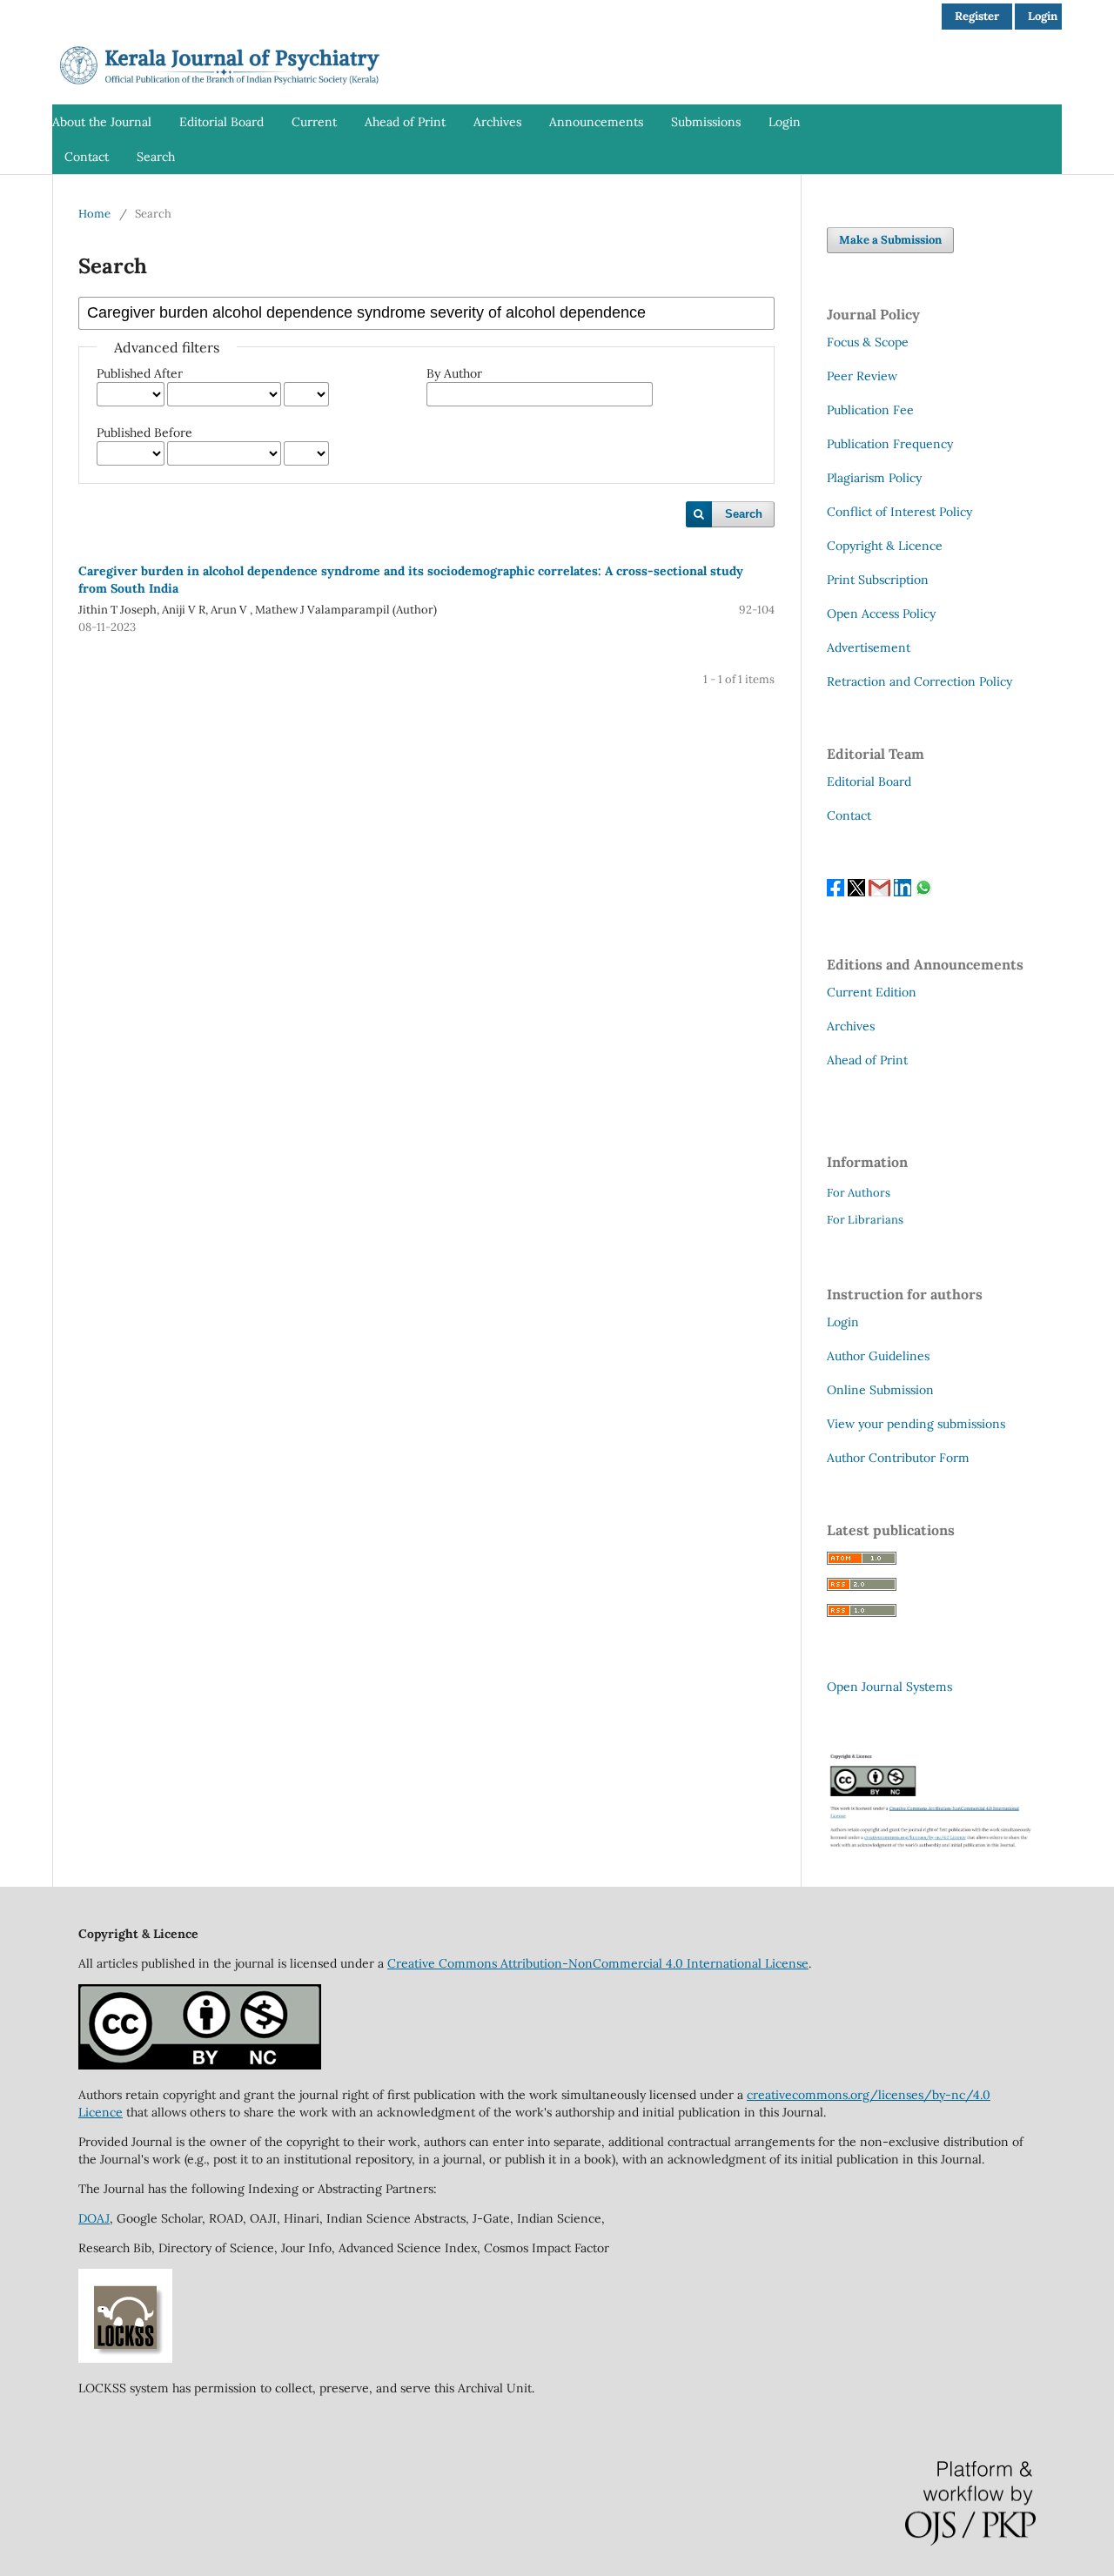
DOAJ (94, 2218)
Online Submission (880, 1390)
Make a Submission (890, 240)
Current (314, 122)
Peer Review (862, 376)
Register (977, 16)
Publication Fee (870, 410)
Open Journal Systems (889, 1687)
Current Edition (872, 992)
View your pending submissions (916, 1424)
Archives (497, 122)
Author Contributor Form (898, 1458)
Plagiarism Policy (874, 478)
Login (785, 122)
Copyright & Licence (885, 546)
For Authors (859, 1193)
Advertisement (869, 647)
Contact (87, 157)
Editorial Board (221, 122)
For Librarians (865, 1220)
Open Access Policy (881, 614)
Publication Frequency (890, 444)
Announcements (596, 122)
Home (94, 214)
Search (156, 157)
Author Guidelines (878, 1356)
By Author (454, 373)
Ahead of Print (405, 122)
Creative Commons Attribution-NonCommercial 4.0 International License (598, 1963)
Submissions (706, 122)
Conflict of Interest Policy (899, 512)
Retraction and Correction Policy (919, 681)
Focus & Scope (868, 342)
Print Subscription (878, 580)
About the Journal (102, 122)
